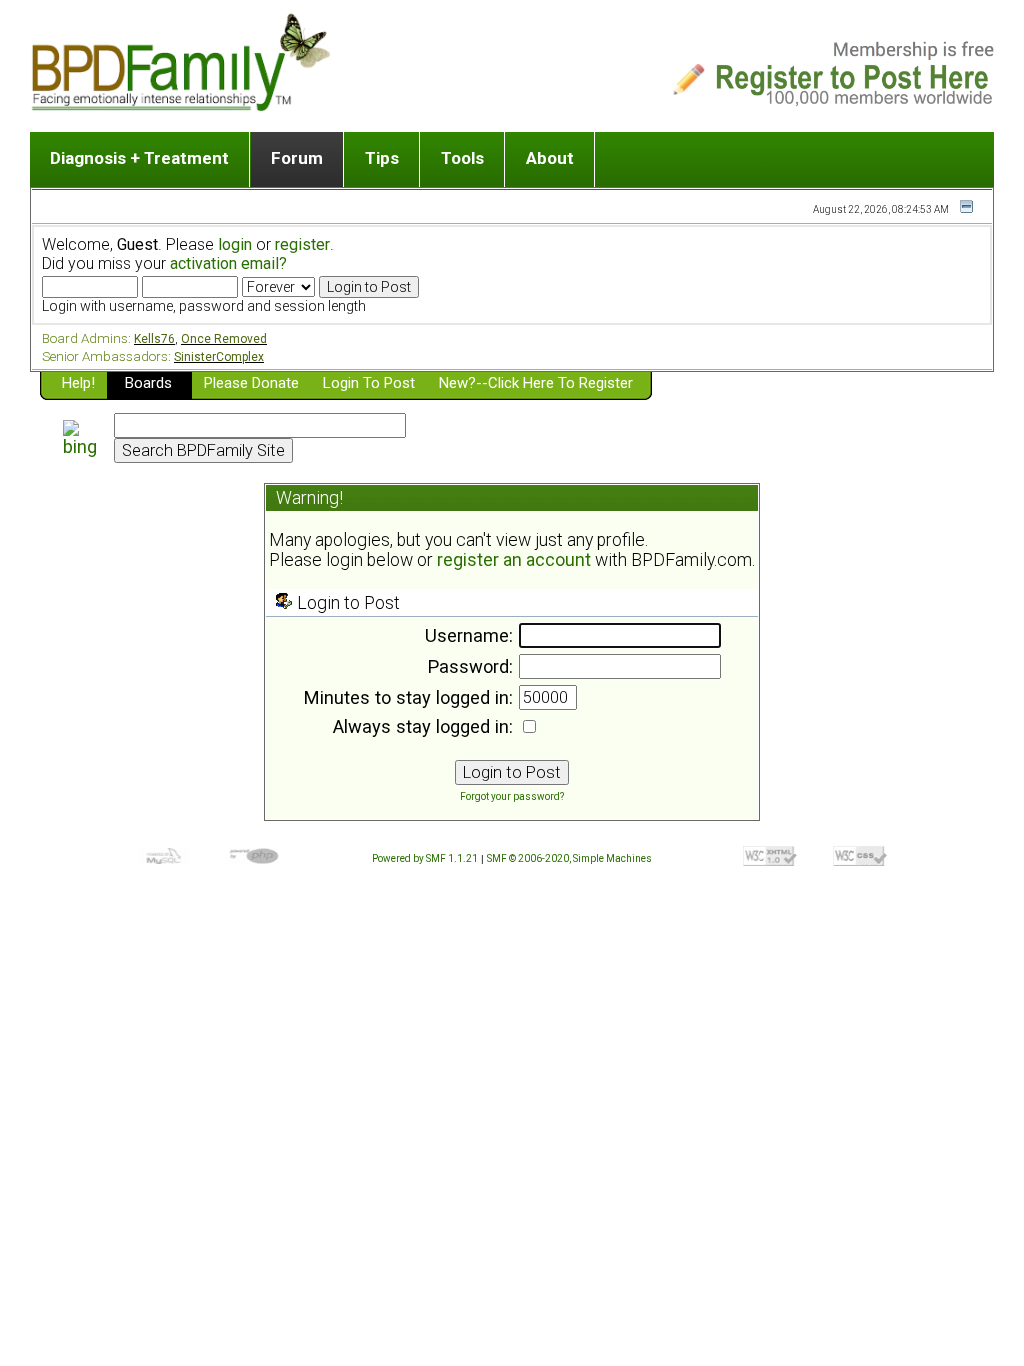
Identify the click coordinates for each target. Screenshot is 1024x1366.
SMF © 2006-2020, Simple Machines (569, 858)
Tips (382, 158)
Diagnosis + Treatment (139, 158)
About (550, 158)
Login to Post (369, 383)
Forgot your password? (512, 796)
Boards (148, 383)
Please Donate (251, 383)
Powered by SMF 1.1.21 (425, 858)
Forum (297, 158)
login (235, 244)
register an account (514, 560)
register (302, 244)
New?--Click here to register (536, 383)
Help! (78, 383)
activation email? (228, 263)
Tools (462, 158)
